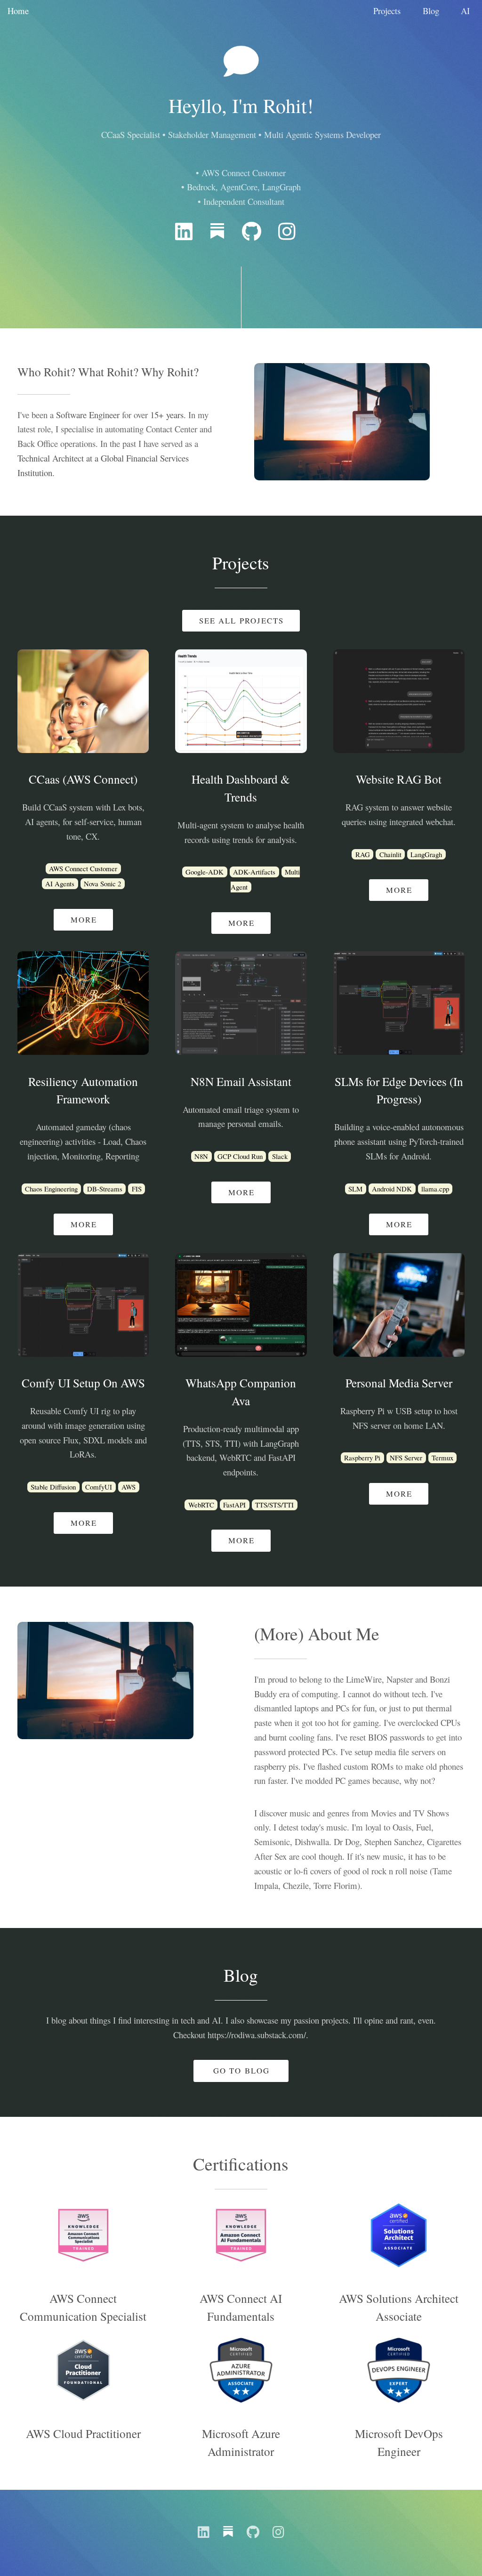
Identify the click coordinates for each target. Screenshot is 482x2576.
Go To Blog (241, 2070)
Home (18, 11)
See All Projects (242, 620)
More (84, 919)
